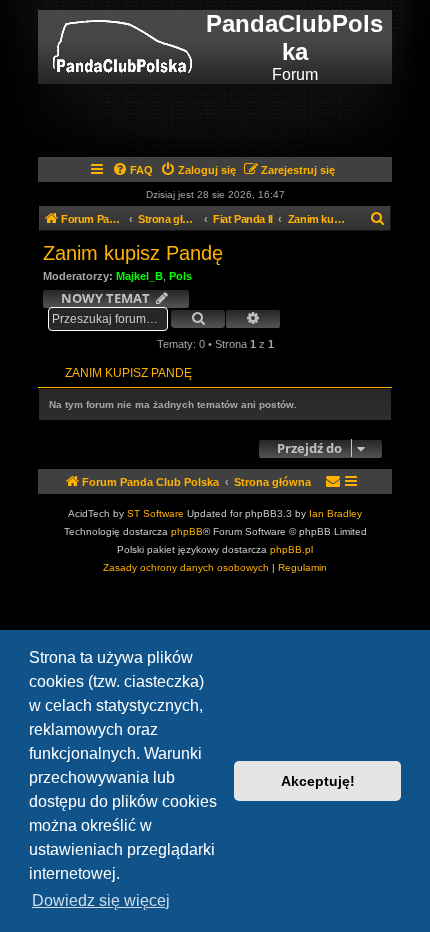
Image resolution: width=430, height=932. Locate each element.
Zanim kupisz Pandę (133, 253)
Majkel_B (139, 276)
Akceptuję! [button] (318, 781)
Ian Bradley (335, 513)
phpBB (187, 531)
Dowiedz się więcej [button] (101, 900)
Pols (180, 276)
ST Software (155, 513)
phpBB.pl (291, 549)
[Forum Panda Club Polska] (122, 46)
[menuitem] (132, 170)
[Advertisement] (236, 119)
